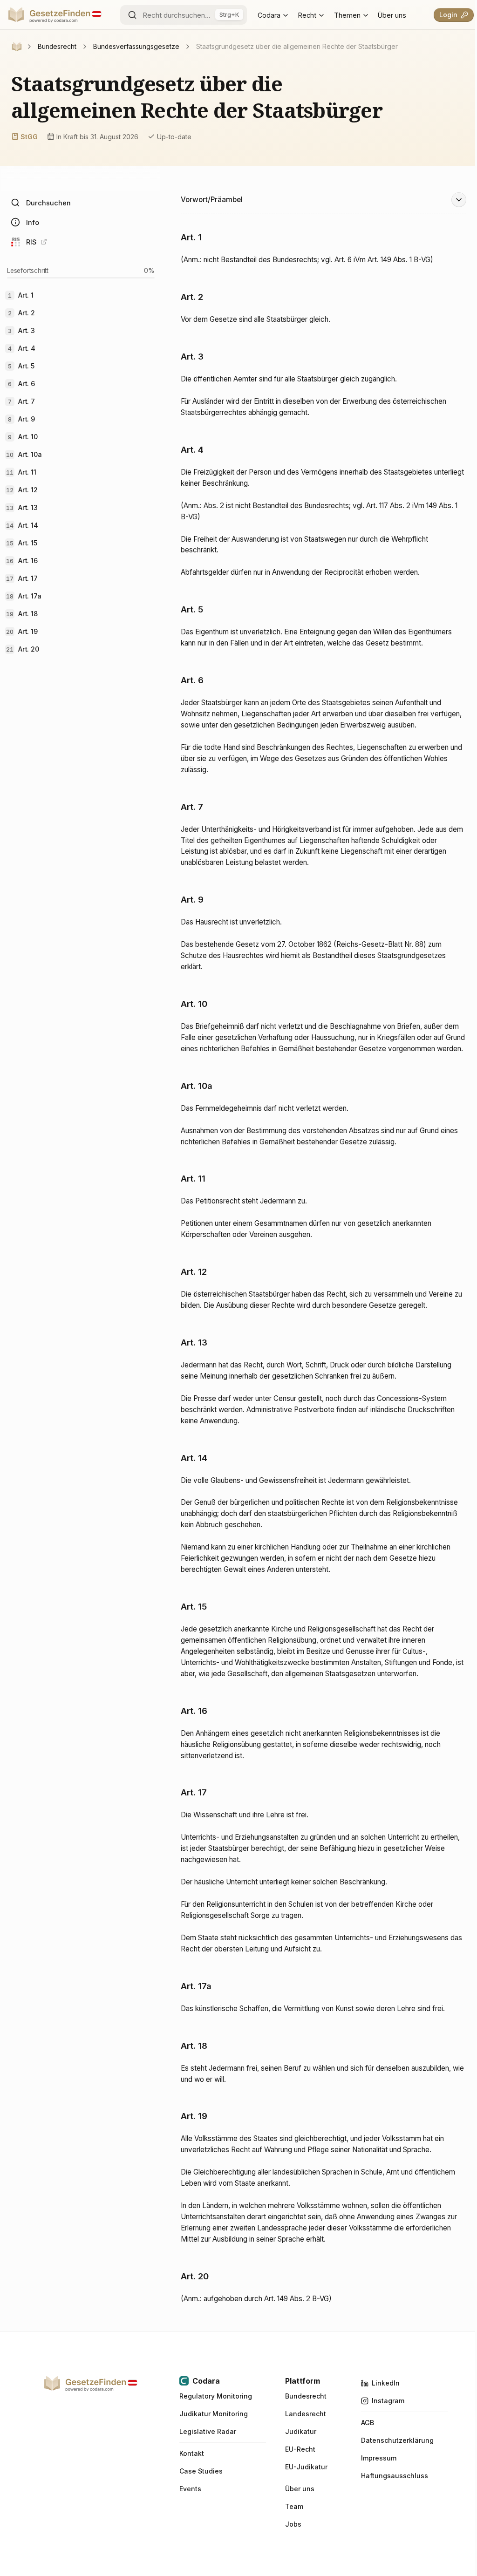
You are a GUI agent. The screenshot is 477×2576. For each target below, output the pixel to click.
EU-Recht (300, 2449)
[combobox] (184, 15)
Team (294, 2507)
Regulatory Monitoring (216, 2396)
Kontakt (192, 2454)
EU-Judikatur (306, 2467)
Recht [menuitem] (307, 15)
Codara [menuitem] (269, 15)
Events (190, 2489)
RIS (31, 242)
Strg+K (229, 14)
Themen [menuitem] (347, 15)
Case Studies (201, 2471)
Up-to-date (174, 137)
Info (33, 222)
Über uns (392, 15)
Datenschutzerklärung (397, 2440)
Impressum (379, 2458)
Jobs (293, 2524)
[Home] (17, 47)
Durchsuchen (48, 203)
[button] (323, 202)
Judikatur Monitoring (214, 2414)
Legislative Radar (208, 2432)
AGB (368, 2423)
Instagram (388, 2401)
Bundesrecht (306, 2396)
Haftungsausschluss (395, 2476)
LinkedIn (386, 2383)
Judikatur (301, 2432)
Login (448, 15)
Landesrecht (306, 2414)
